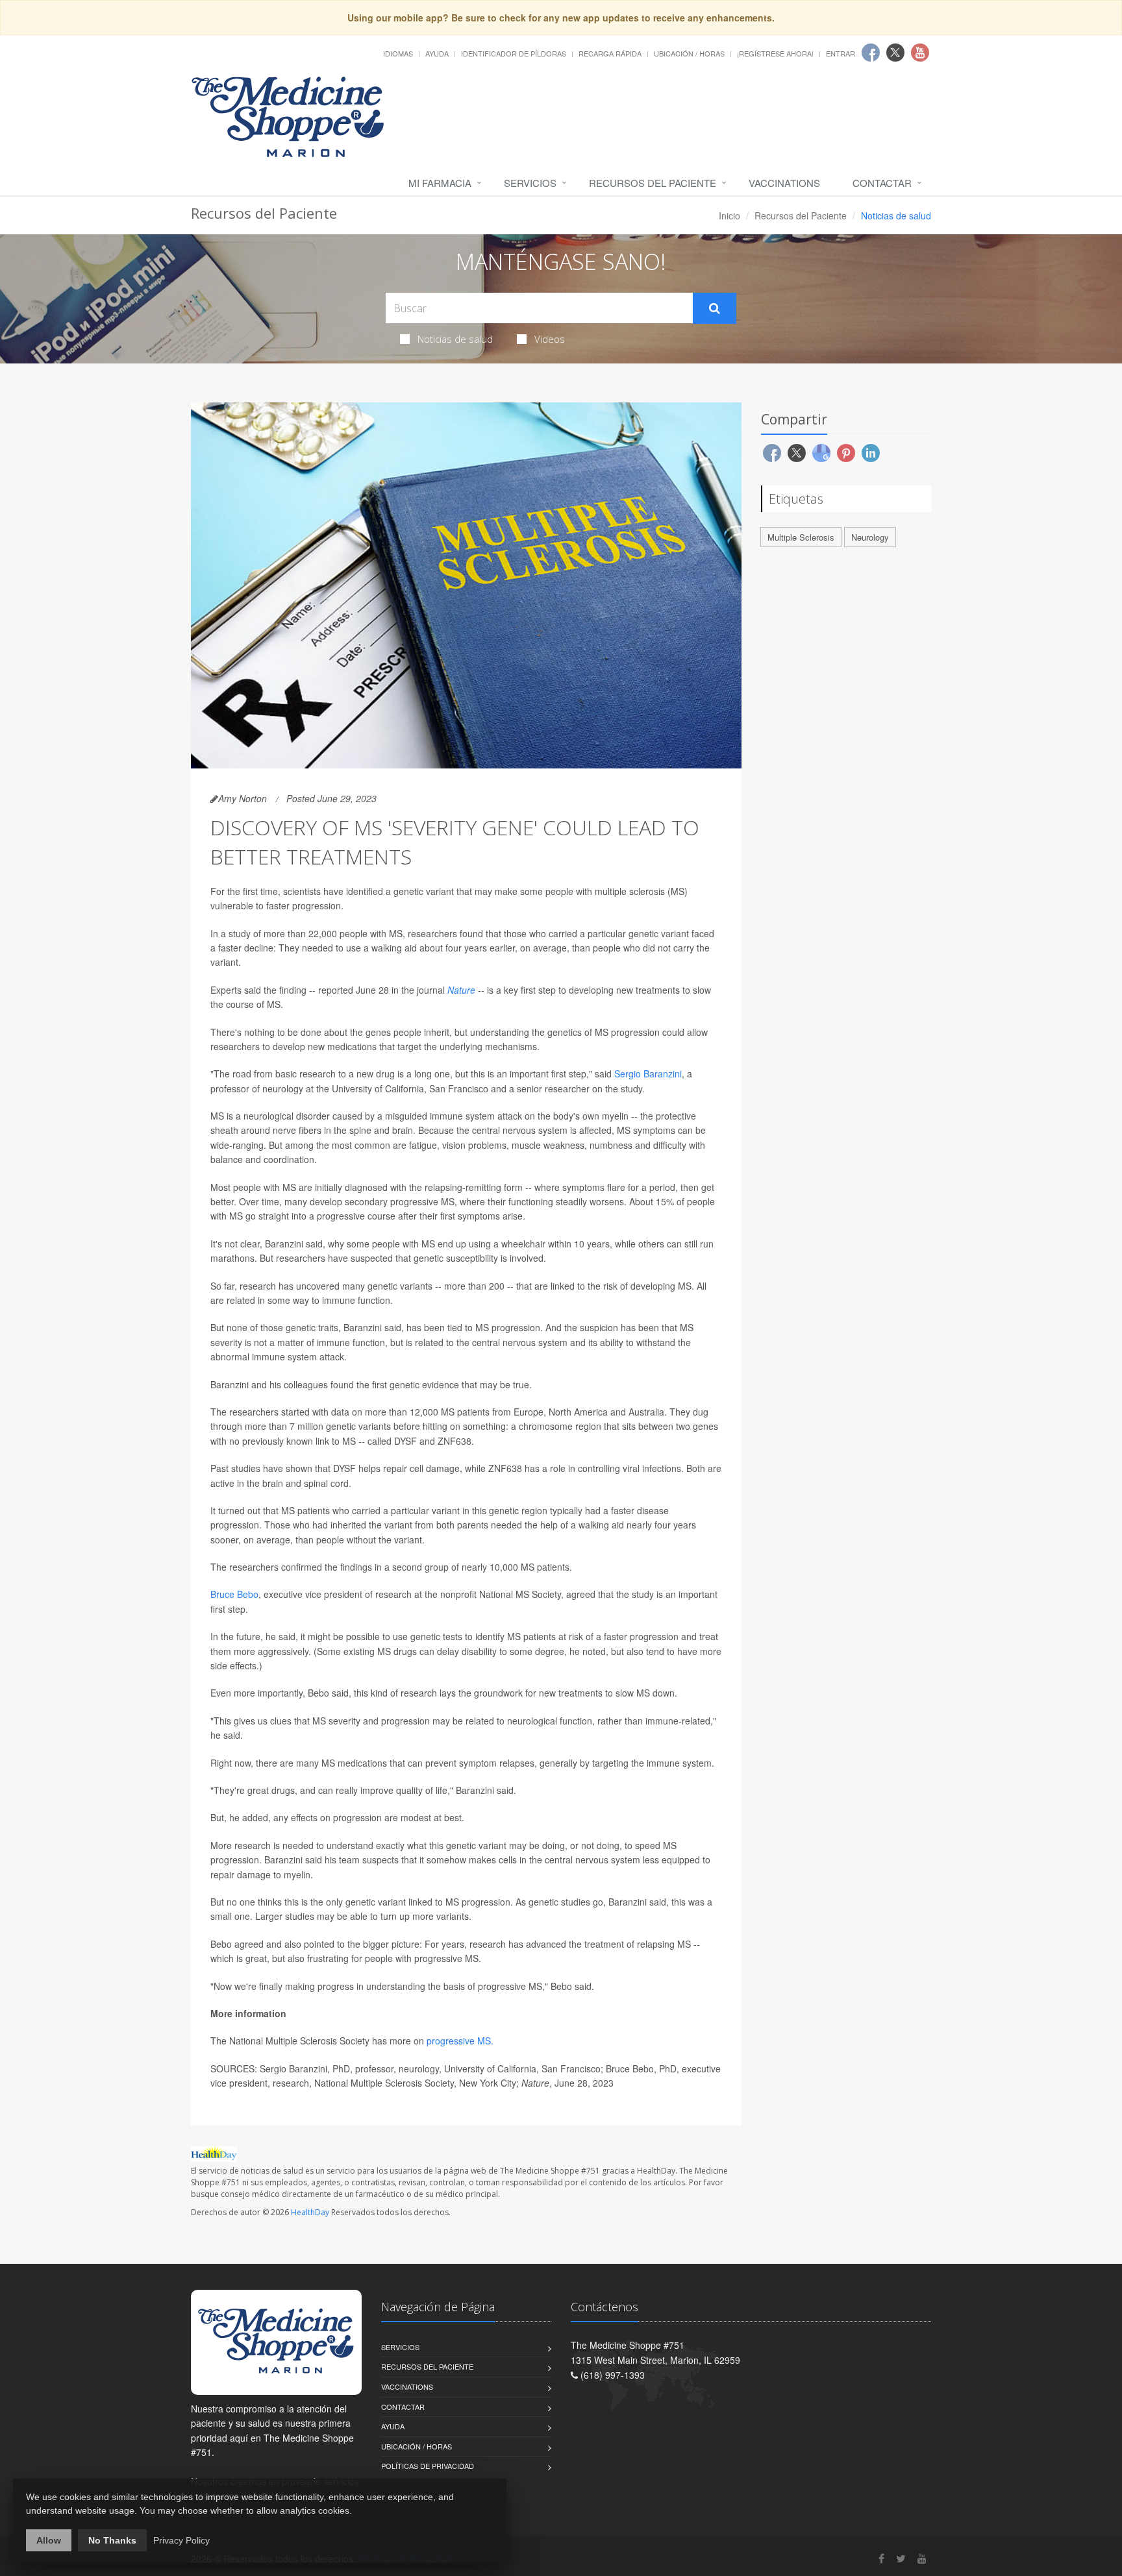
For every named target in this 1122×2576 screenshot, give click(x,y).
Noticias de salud (455, 339)
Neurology (870, 537)
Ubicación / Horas (689, 53)
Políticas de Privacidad (428, 2466)
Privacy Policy (181, 2540)
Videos (550, 339)
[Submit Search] (715, 308)
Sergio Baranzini (648, 1073)
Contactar (882, 183)
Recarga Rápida (610, 53)
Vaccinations (784, 183)
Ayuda (437, 53)
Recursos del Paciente (653, 183)
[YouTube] (922, 2558)
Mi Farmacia (440, 183)
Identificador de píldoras (514, 53)
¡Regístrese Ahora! (775, 53)
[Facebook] (881, 2558)
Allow (49, 2540)
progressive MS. (460, 2041)
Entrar (841, 53)
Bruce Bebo (234, 1594)
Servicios (530, 183)
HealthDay (310, 2212)
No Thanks (112, 2540)
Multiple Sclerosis (801, 537)
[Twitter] (901, 2558)
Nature (461, 990)
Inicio (729, 215)
